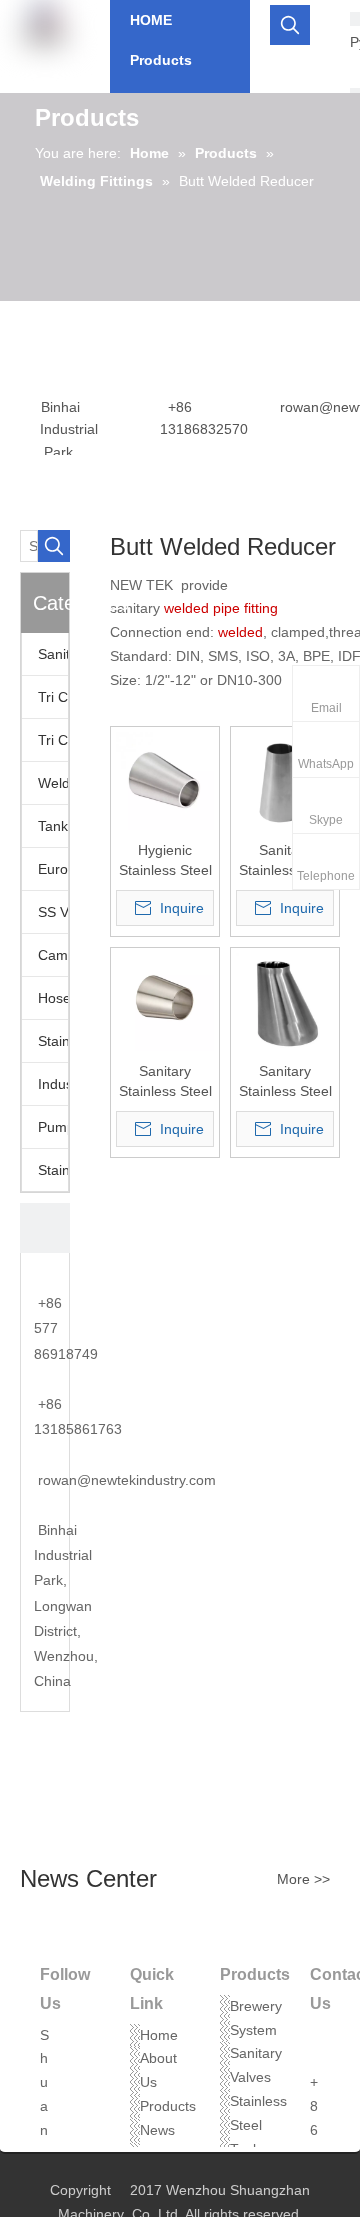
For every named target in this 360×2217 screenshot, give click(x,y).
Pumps (53, 1127)
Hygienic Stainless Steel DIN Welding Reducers (165, 861)
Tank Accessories (53, 826)
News (157, 2130)
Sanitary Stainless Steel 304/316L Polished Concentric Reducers (165, 1082)
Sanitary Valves (53, 654)
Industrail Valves (53, 1084)
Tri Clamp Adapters (53, 697)
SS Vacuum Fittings (53, 912)
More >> (303, 1879)
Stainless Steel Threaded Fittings (53, 1170)
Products (168, 2106)
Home (159, 2035)
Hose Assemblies (53, 998)
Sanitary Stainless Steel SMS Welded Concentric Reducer (285, 861)
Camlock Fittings (53, 955)
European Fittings (53, 869)
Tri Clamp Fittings (53, 740)
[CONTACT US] (45, 1228)
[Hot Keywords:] (290, 25)
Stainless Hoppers (53, 1041)
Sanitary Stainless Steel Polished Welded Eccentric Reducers (285, 1082)
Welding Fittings (53, 783)
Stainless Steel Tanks (258, 2125)
